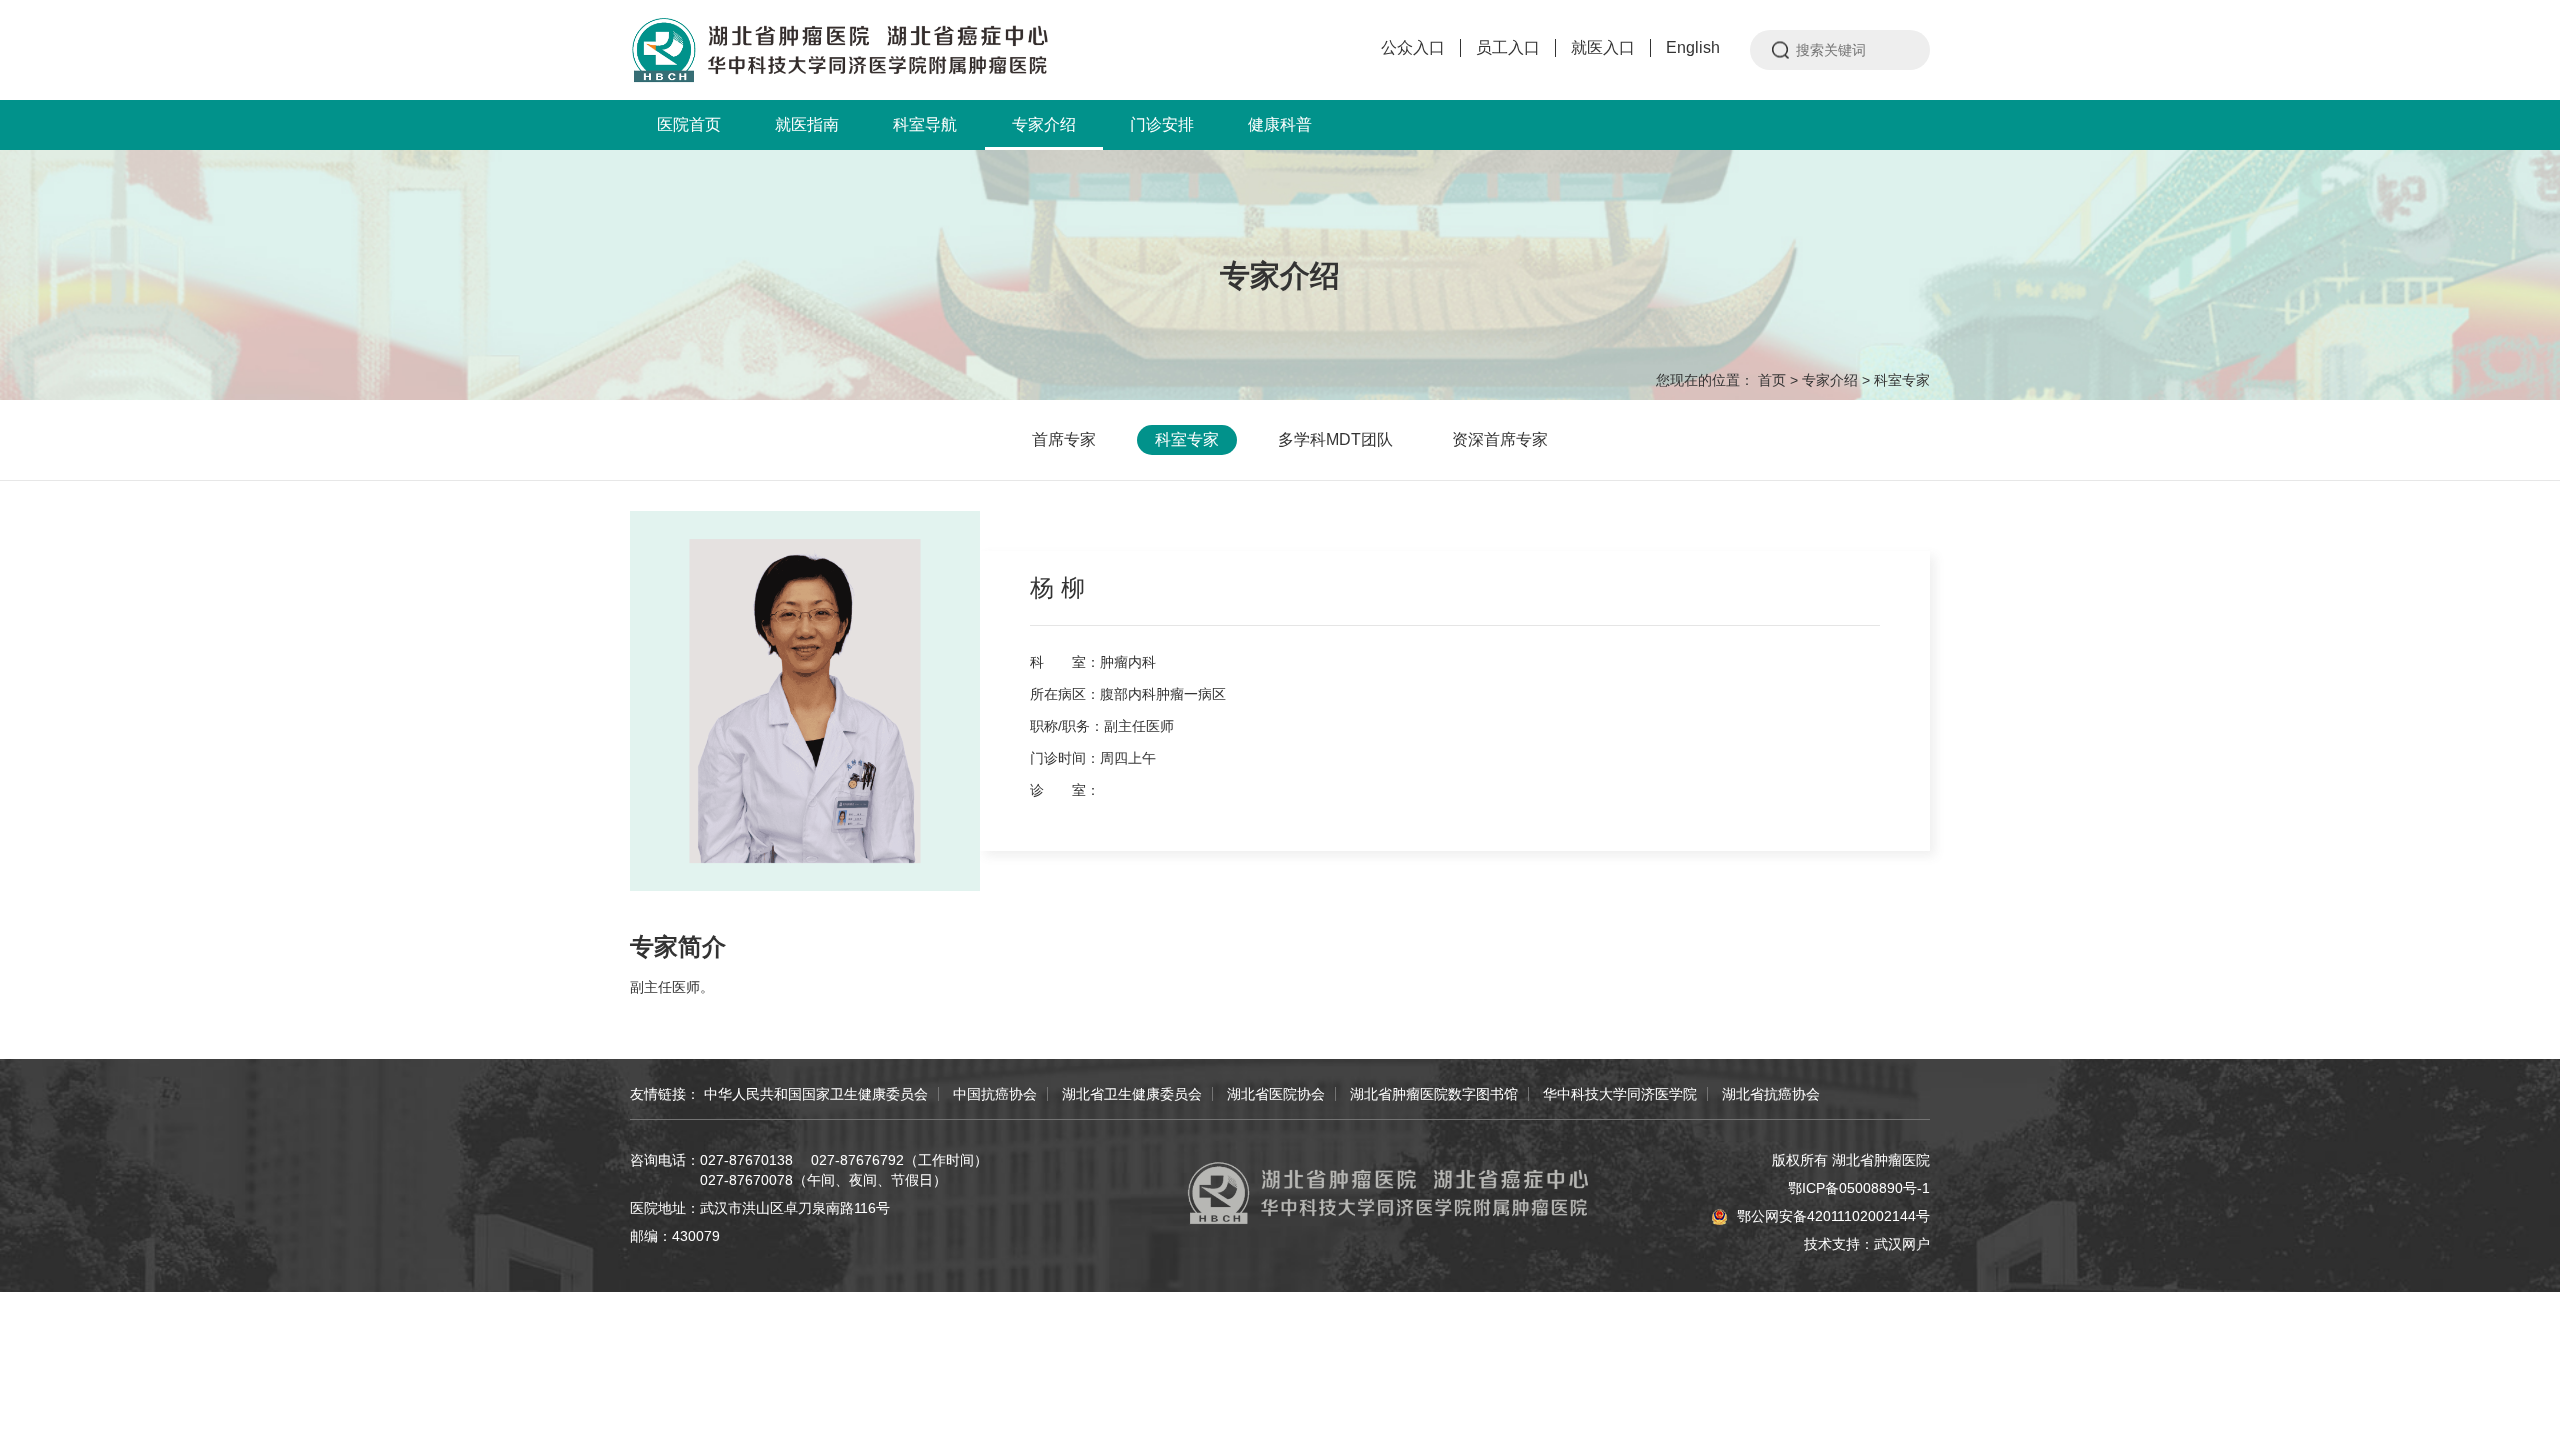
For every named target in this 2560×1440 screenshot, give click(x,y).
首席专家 (1064, 439)
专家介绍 (1044, 124)
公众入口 (1413, 47)
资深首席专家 (1500, 439)
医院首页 (689, 124)
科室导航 (925, 124)
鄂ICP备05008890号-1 (1859, 1188)
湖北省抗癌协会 (1771, 1094)
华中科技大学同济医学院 (1620, 1094)
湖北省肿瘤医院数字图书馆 (1434, 1094)
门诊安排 (1162, 124)
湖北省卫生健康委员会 (1132, 1094)
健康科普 (1280, 124)
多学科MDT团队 (1335, 439)
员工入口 (1508, 47)
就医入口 (1603, 47)
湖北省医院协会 (1276, 1094)
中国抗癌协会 (995, 1094)
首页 (1772, 380)
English (1693, 47)
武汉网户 (1902, 1244)
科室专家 (1902, 380)
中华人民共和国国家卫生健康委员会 (816, 1094)
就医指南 (807, 124)
